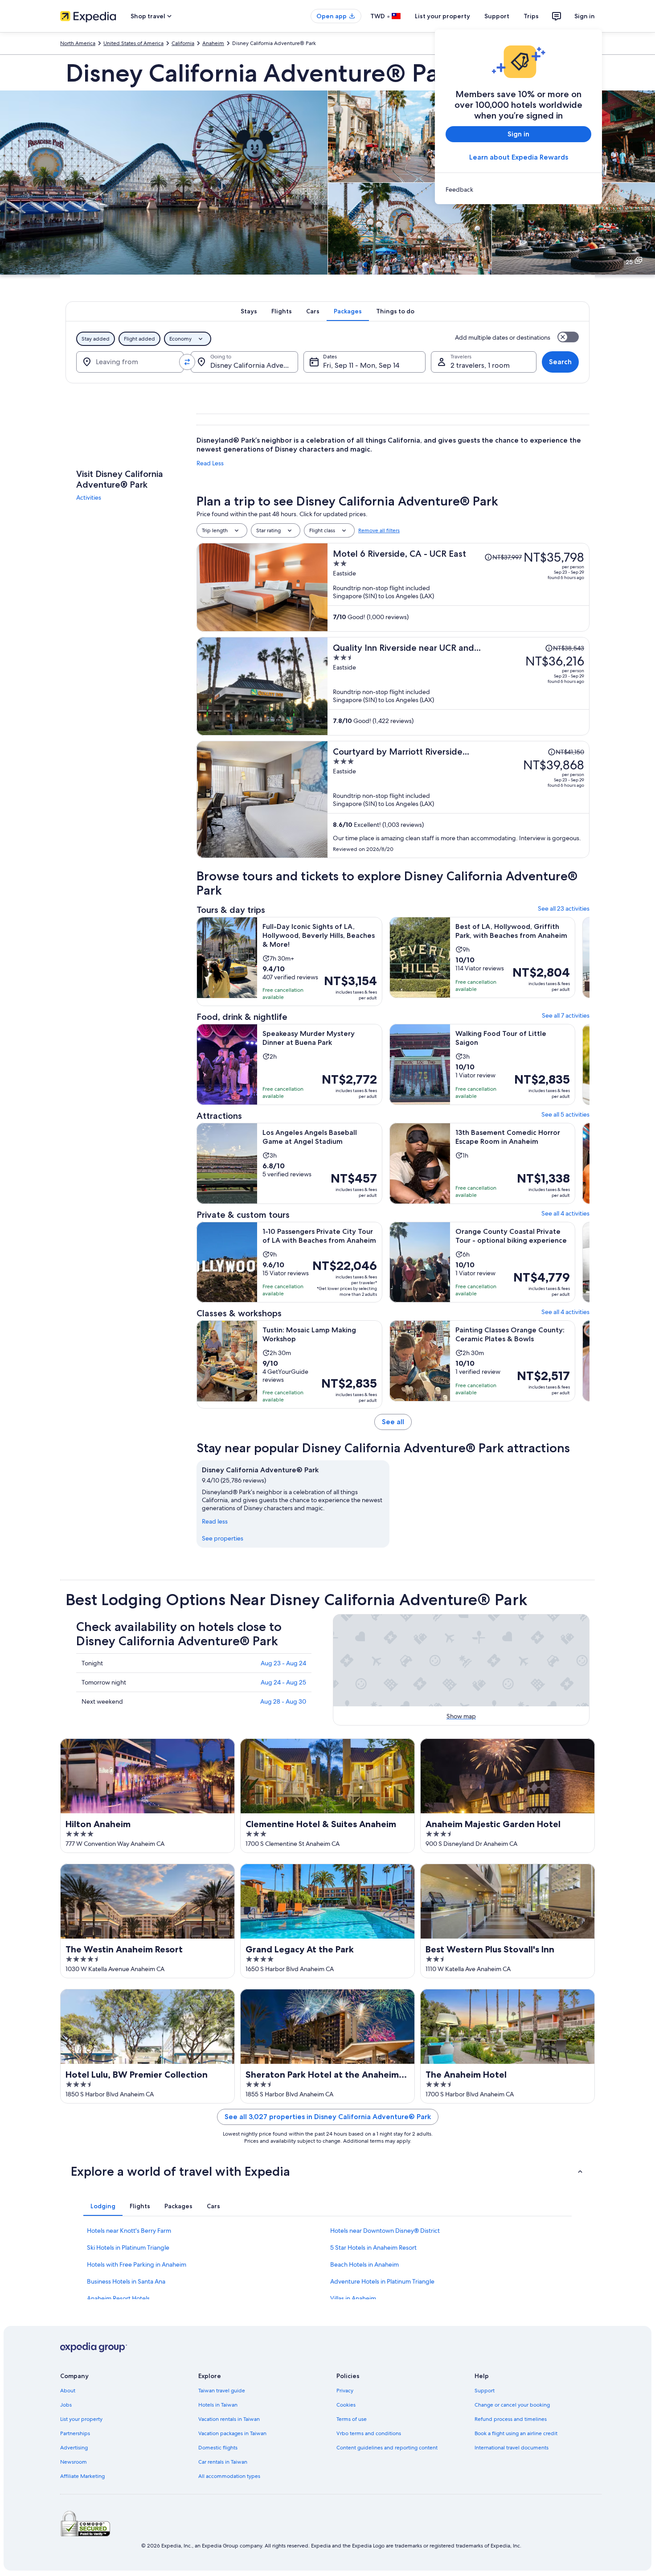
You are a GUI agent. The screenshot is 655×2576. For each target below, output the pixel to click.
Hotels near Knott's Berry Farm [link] (129, 2231)
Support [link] (485, 2391)
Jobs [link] (66, 2405)
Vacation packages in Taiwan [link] (232, 2433)
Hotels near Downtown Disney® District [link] (385, 2231)
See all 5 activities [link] (565, 1114)
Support (497, 16)
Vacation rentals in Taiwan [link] (229, 2419)
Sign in (585, 16)
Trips (531, 16)
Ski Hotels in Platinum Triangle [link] (128, 2247)
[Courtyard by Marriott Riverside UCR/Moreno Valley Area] (458, 799)
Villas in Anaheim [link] (353, 2298)
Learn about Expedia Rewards (519, 157)
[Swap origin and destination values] (187, 362)
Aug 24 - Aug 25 (283, 1682)
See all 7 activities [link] (566, 1015)
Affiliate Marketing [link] (82, 2476)
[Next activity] (589, 961)
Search (560, 362)
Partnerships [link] (75, 2433)
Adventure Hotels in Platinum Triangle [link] (382, 2281)
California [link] (183, 43)
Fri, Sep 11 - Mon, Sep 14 (361, 365)
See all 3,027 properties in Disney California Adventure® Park (328, 2117)
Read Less (210, 463)
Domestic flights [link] (218, 2448)
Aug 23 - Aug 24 (283, 1663)
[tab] (249, 311)
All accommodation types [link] (229, 2476)
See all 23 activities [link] (564, 908)
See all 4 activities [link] (565, 1213)
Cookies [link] (346, 2405)
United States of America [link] (133, 43)
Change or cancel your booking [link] (512, 2405)
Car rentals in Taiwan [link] (223, 2462)
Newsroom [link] (74, 2462)
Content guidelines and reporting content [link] (387, 2448)
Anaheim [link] (213, 43)
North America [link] (78, 43)
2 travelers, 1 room (480, 365)
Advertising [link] (74, 2448)
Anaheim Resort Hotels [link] (118, 2298)
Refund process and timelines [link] (511, 2419)
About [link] (68, 2391)
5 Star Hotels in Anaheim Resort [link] (373, 2247)
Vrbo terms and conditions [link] (369, 2433)
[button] (327, 2171)
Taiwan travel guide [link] (222, 2391)
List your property (442, 16)
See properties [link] (223, 1538)
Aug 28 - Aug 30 (283, 1701)
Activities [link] (89, 497)
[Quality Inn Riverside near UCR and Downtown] (458, 686)
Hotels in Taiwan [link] (218, 2405)
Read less (215, 1521)
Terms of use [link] (352, 2419)
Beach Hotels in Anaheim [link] (364, 2264)
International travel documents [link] (512, 2448)
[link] (518, 189)
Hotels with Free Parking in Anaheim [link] (137, 2264)
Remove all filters (379, 530)
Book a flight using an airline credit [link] (516, 2433)
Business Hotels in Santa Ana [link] (126, 2281)
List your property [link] (81, 2419)
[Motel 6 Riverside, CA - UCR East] (458, 587)
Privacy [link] (345, 2391)
